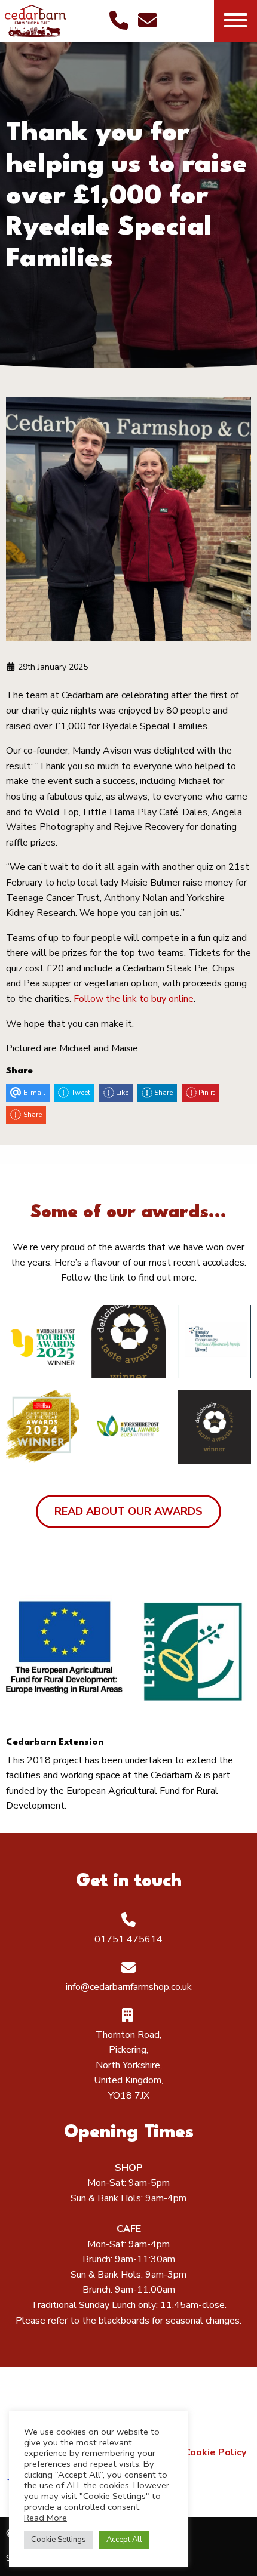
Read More (45, 2518)
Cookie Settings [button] (59, 2540)
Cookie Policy (215, 2452)
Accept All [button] (124, 2540)
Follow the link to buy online (134, 999)
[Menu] (235, 21)
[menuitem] (215, 2452)
